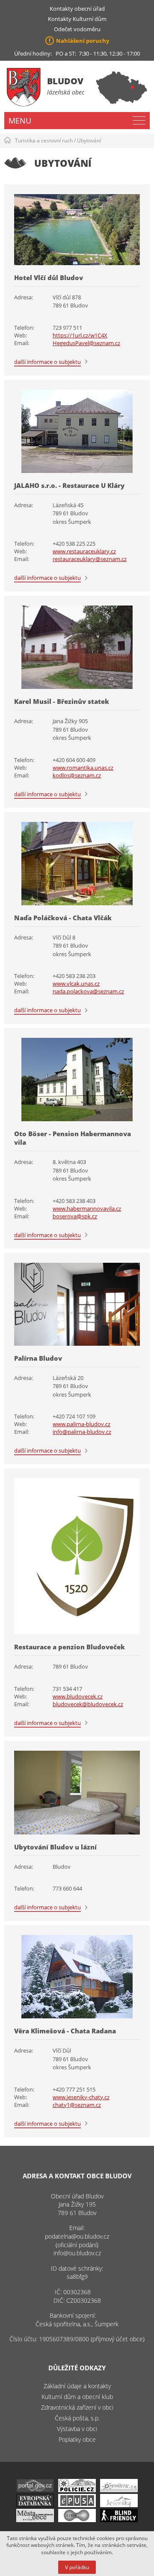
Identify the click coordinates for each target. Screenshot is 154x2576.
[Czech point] (77, 2520)
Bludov (65, 81)
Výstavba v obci (77, 2429)
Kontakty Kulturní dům (77, 19)
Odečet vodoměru (77, 29)
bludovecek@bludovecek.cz (88, 1704)
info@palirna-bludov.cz (82, 1432)
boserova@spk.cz (75, 1216)
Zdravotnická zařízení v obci (77, 2407)
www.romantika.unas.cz (83, 768)
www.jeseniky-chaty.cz (81, 2097)
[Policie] (77, 2490)
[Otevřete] (119, 2490)
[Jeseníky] (119, 2505)
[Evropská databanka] (35, 2505)
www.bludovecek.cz (78, 1696)
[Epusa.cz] (77, 2505)
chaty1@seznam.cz (77, 2105)
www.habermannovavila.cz (87, 1208)
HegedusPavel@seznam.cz (86, 343)
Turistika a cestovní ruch (44, 140)
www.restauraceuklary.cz (84, 551)
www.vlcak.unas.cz (76, 984)
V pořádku (77, 2567)
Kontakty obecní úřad (77, 9)
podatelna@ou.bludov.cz (77, 2236)
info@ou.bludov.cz (77, 2253)
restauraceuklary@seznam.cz (90, 559)
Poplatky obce (77, 2439)
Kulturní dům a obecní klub (77, 2397)
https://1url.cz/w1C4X (80, 335)
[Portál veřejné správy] (35, 2490)
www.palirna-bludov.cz (81, 1424)
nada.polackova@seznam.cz (88, 991)
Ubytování (89, 140)
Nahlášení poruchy (83, 41)
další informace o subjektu (47, 362)
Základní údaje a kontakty (77, 2386)
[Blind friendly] (119, 2520)
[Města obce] (35, 2520)
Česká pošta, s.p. (77, 2418)
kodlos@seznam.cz (77, 775)
